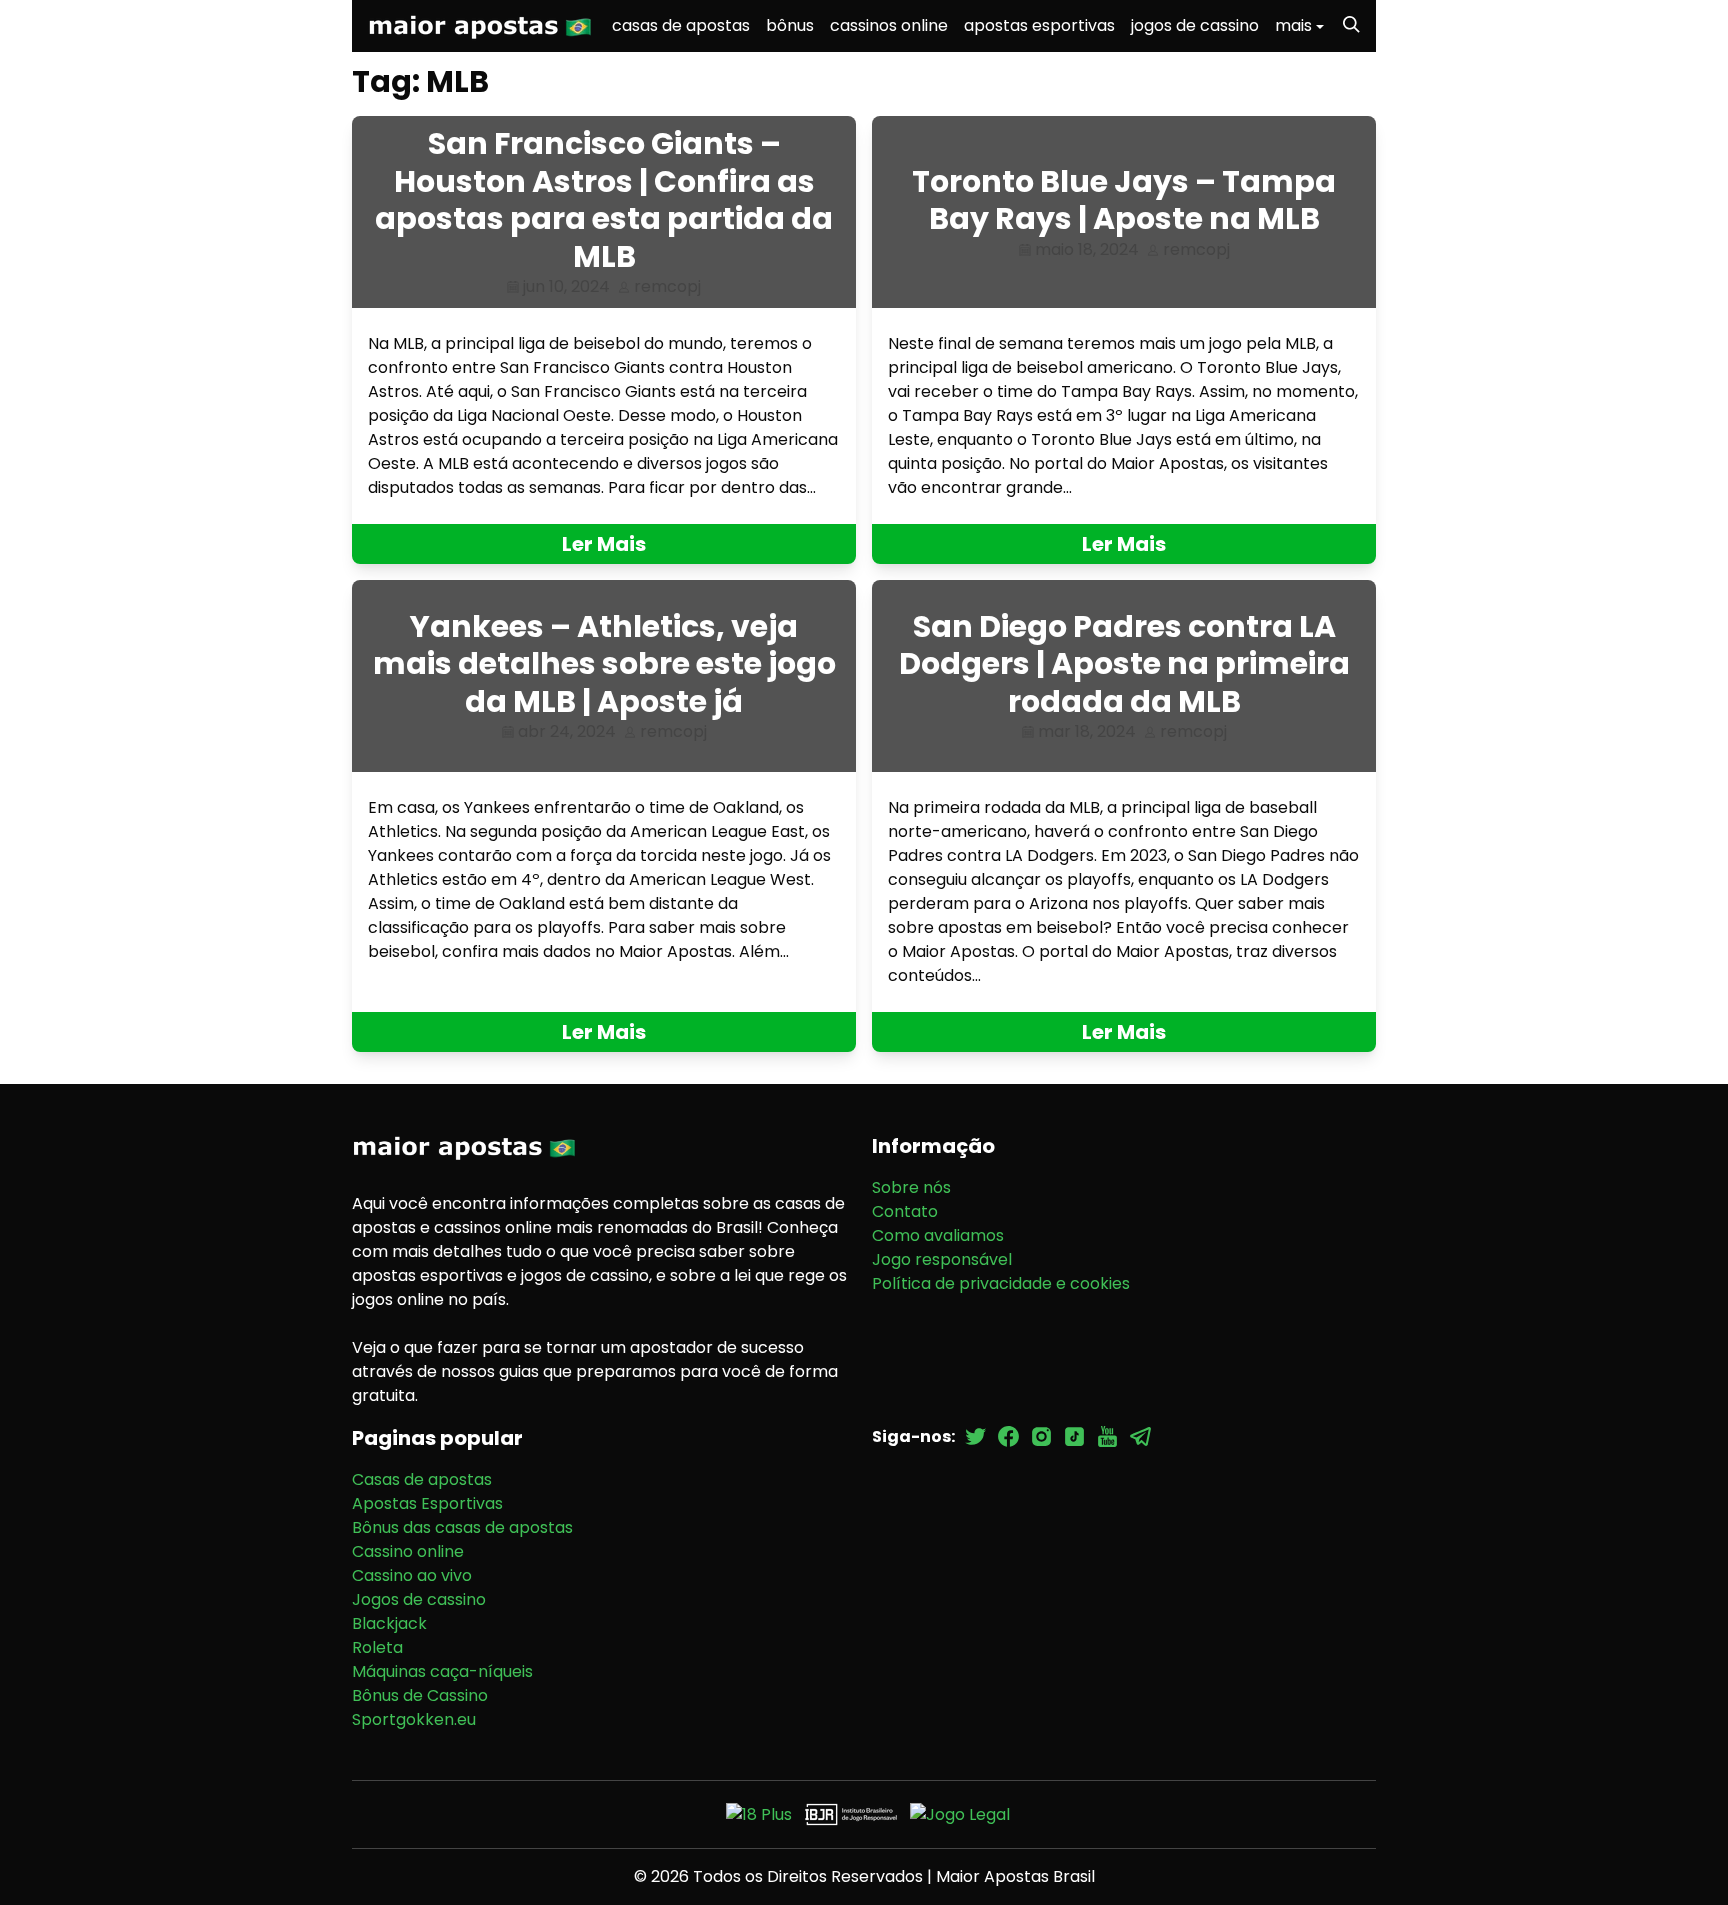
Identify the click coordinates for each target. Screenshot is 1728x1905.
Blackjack (389, 1623)
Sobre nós (911, 1187)
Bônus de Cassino (420, 1695)
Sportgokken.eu (414, 1719)
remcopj (667, 286)
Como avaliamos (938, 1235)
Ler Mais (604, 544)
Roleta (377, 1647)
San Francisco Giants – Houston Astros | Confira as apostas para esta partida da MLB (604, 200)
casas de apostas (681, 25)
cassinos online (889, 25)
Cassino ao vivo (412, 1575)
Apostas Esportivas (427, 1503)
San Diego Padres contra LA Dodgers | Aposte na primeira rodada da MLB (1124, 664)
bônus (790, 25)
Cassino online (408, 1551)
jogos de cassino (1195, 25)
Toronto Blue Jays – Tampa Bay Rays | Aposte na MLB (1124, 200)
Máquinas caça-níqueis (442, 1671)
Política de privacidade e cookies (1001, 1283)
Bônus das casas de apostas (462, 1527)
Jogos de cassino (419, 1599)
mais (1293, 25)
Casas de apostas (422, 1479)
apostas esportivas (1039, 25)
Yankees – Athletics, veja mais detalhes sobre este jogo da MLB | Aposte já (604, 664)
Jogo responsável (942, 1259)
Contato (905, 1211)
